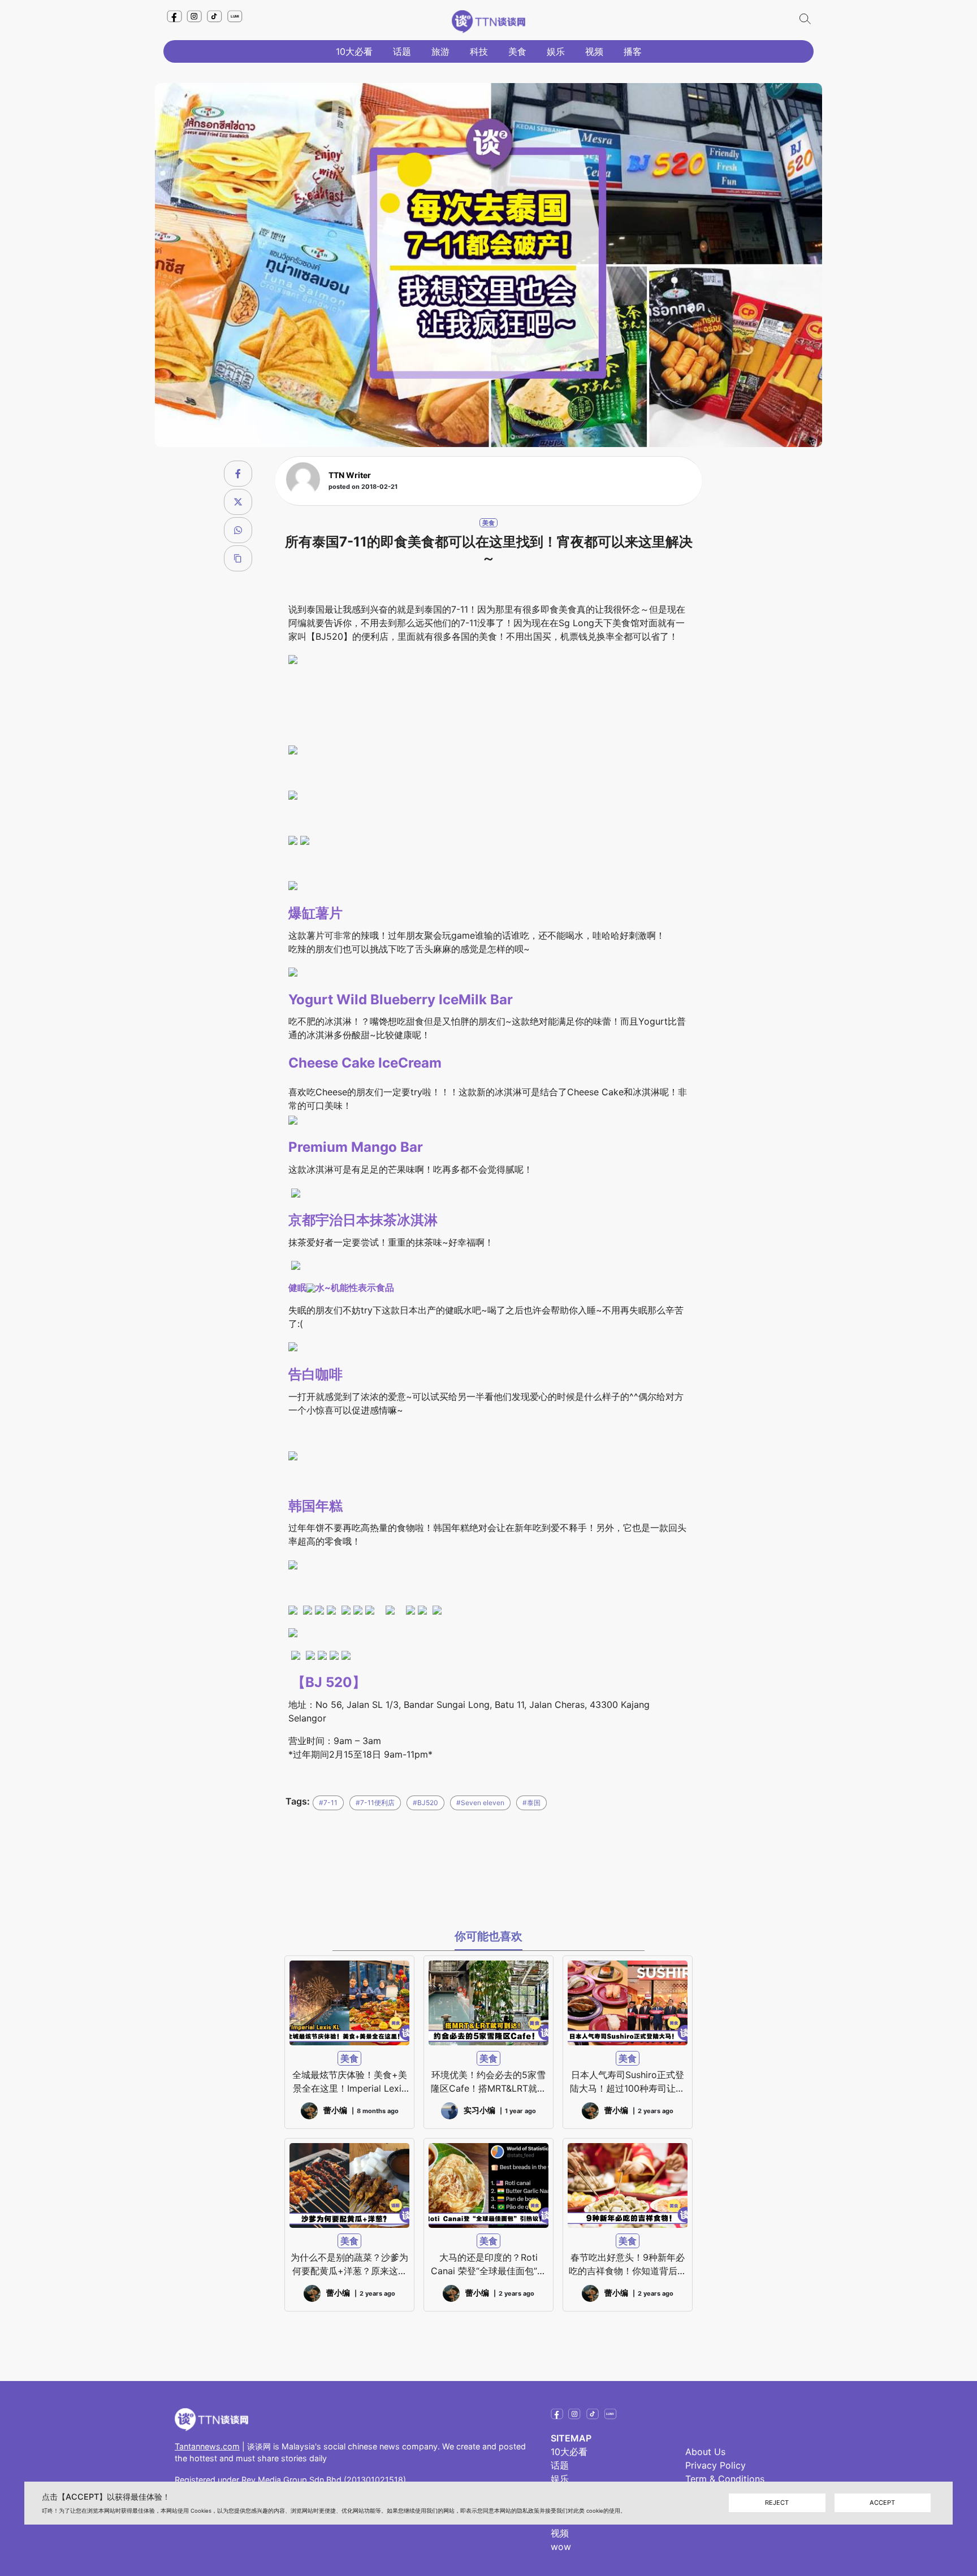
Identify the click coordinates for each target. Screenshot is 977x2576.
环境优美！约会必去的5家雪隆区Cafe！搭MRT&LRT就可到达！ (488, 2082)
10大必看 (354, 51)
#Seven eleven (480, 1803)
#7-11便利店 (375, 1803)
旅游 (440, 51)
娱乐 (556, 51)
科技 (479, 51)
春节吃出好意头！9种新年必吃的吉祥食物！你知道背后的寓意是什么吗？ (628, 2265)
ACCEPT (882, 2503)
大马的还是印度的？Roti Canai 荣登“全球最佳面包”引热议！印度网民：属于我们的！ (488, 2265)
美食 (517, 51)
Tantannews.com (207, 2446)
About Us (705, 2452)
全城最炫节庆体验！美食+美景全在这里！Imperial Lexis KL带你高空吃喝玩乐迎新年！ (350, 2082)
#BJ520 (425, 1803)
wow (561, 2547)
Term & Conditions (725, 2479)
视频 (594, 51)
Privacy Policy (716, 2465)
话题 (402, 51)
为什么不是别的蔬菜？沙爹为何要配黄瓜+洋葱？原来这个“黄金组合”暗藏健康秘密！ (349, 2265)
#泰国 (531, 1803)
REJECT (777, 2503)
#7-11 (328, 1803)
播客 (633, 51)
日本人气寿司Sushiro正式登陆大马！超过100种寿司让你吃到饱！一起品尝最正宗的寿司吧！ (628, 2082)
